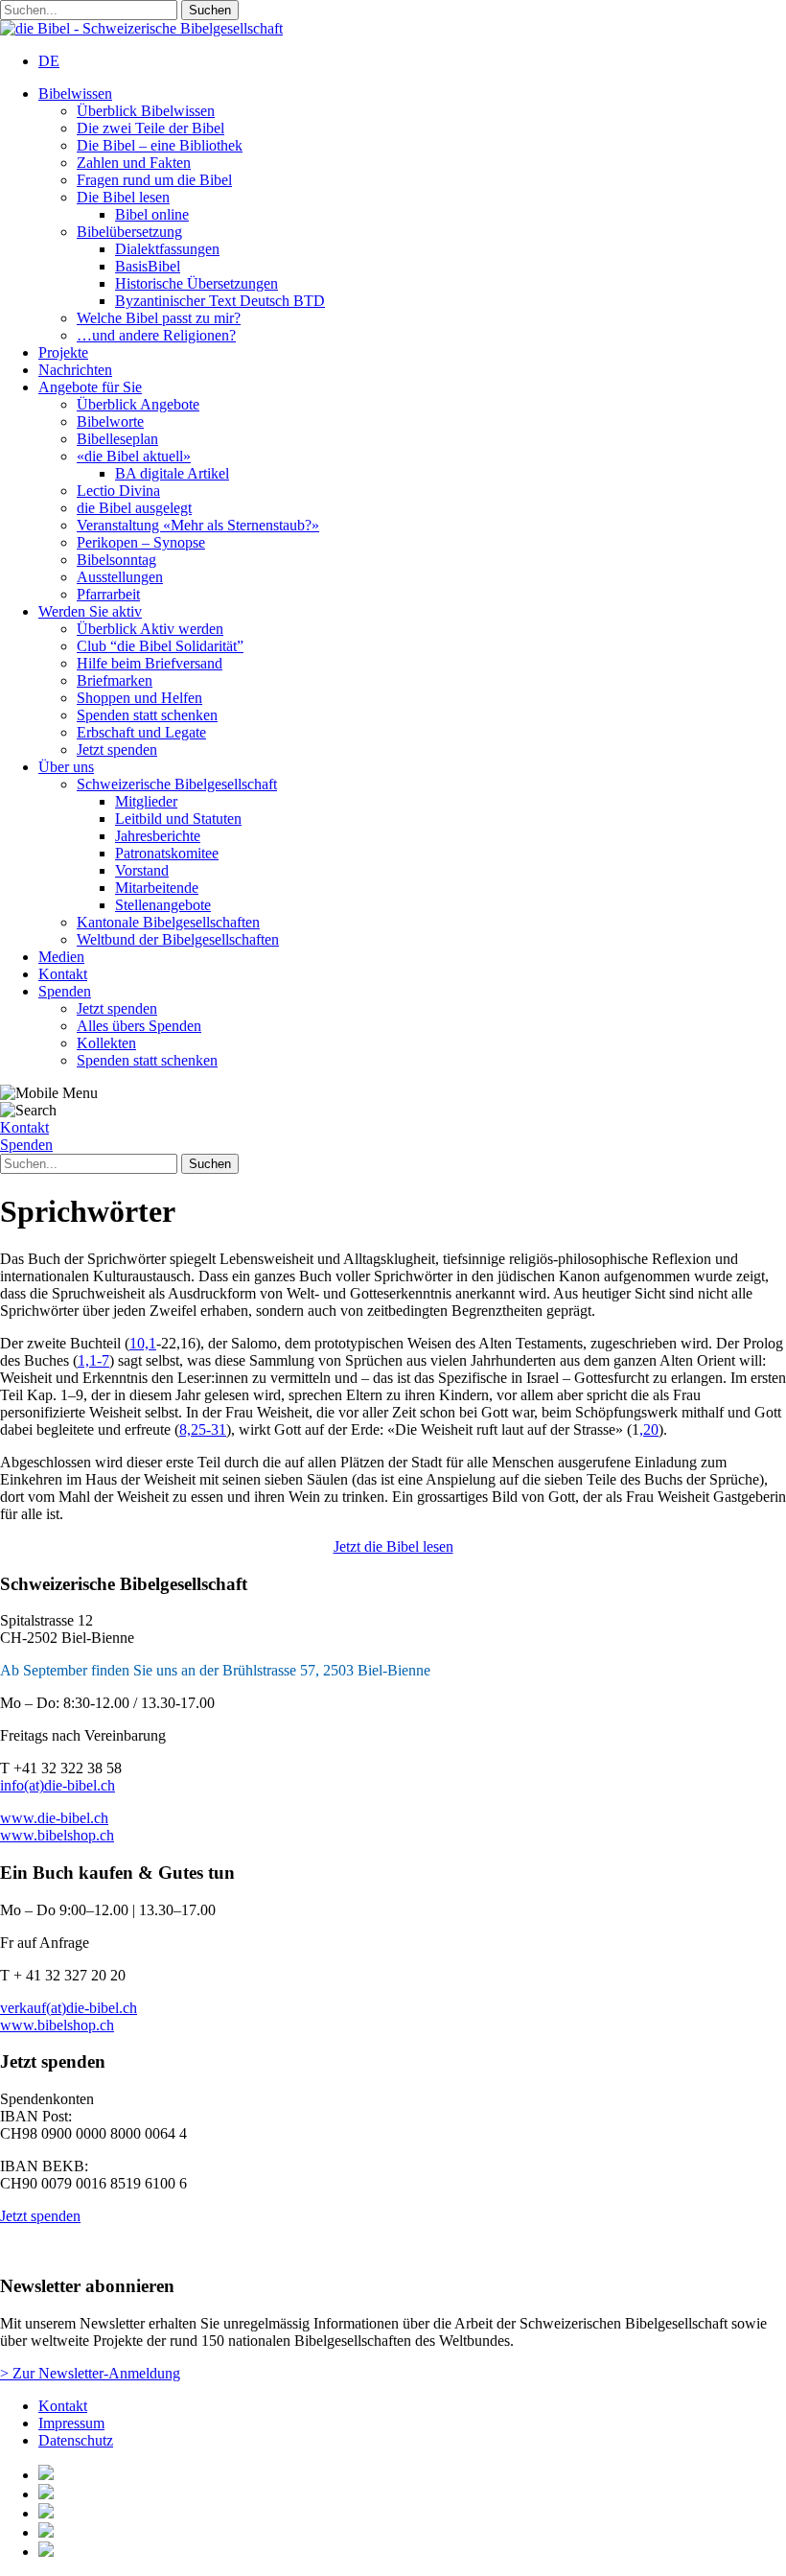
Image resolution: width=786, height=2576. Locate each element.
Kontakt (63, 974)
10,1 (143, 1343)
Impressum (71, 2423)
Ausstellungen (120, 577)
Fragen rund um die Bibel (154, 180)
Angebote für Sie (90, 387)
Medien (61, 957)
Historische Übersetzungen (196, 283)
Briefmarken (115, 680)
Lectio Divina (118, 491)
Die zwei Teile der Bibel (150, 128)
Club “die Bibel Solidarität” (160, 646)
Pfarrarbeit (108, 594)
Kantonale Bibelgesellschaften (168, 922)
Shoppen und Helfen (139, 698)
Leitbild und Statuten (178, 819)
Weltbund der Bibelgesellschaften (178, 939)
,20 (649, 1429)
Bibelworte (110, 422)
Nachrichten (75, 370)
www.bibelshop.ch (57, 1835)
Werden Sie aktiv (90, 611)
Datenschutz (76, 2440)
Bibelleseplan (117, 439)
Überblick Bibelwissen (146, 111)
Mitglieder (146, 801)
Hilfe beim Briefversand (150, 663)
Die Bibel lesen (123, 197)
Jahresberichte (158, 836)
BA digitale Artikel (172, 473)
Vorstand (142, 870)
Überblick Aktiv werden (150, 629)
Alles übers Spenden (139, 1026)
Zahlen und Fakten (134, 163)
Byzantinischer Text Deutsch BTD (220, 301)
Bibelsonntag (116, 560)
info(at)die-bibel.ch (58, 1785)
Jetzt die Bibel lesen (393, 1546)
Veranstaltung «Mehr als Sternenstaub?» (198, 525)
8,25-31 (203, 1429)
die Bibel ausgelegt (134, 508)
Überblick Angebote (138, 404)
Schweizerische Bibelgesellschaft (177, 784)
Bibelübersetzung (129, 232)
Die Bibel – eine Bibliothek (160, 145)
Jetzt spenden (117, 749)
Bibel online (152, 214)
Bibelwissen (75, 94)
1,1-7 (93, 1360)
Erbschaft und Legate (141, 732)
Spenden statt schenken (147, 715)
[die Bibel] (141, 28)
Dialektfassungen (167, 249)
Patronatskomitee (167, 853)
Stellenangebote (163, 905)
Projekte (63, 352)
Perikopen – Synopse (141, 542)
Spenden (65, 991)
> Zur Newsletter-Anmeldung (90, 2373)
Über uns (66, 767)
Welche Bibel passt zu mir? (159, 318)
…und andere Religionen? (156, 335)
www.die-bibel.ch (54, 1818)
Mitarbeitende (157, 888)
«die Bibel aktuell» (134, 456)
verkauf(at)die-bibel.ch (69, 2008)
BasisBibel (148, 266)
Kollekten (106, 1043)
